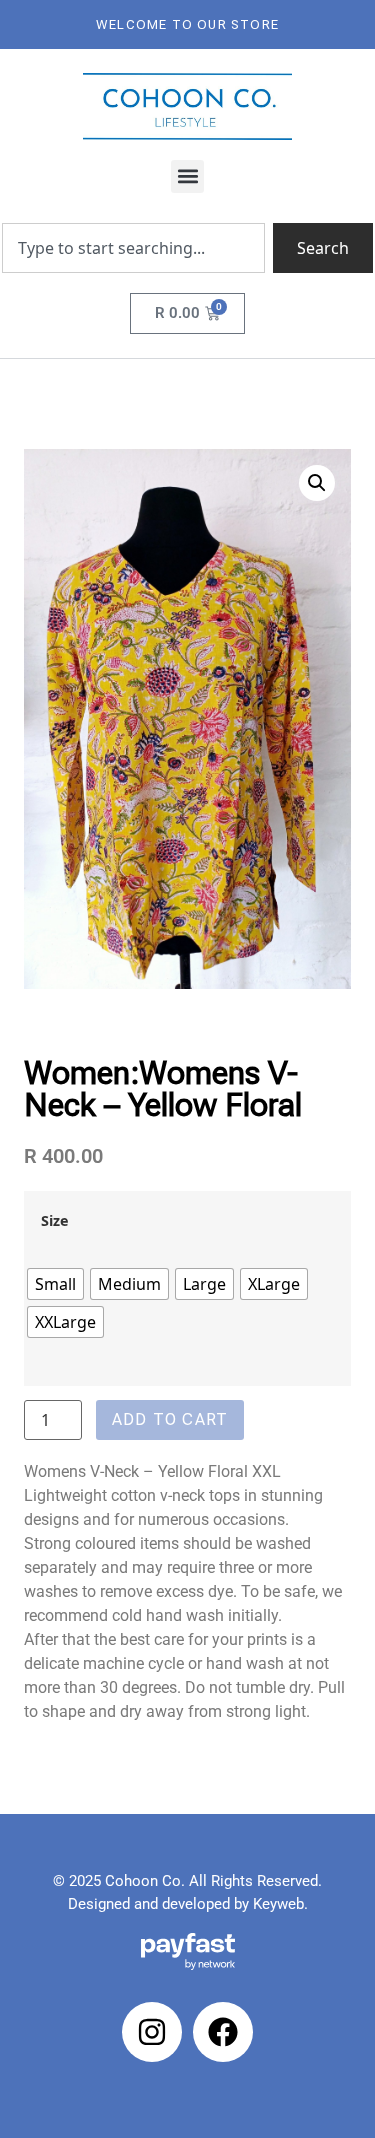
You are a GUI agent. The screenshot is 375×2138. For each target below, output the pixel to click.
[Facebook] (223, 2032)
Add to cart (170, 1419)
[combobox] (133, 248)
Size (55, 1221)
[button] (187, 176)
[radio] (55, 1284)
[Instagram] (152, 2032)
